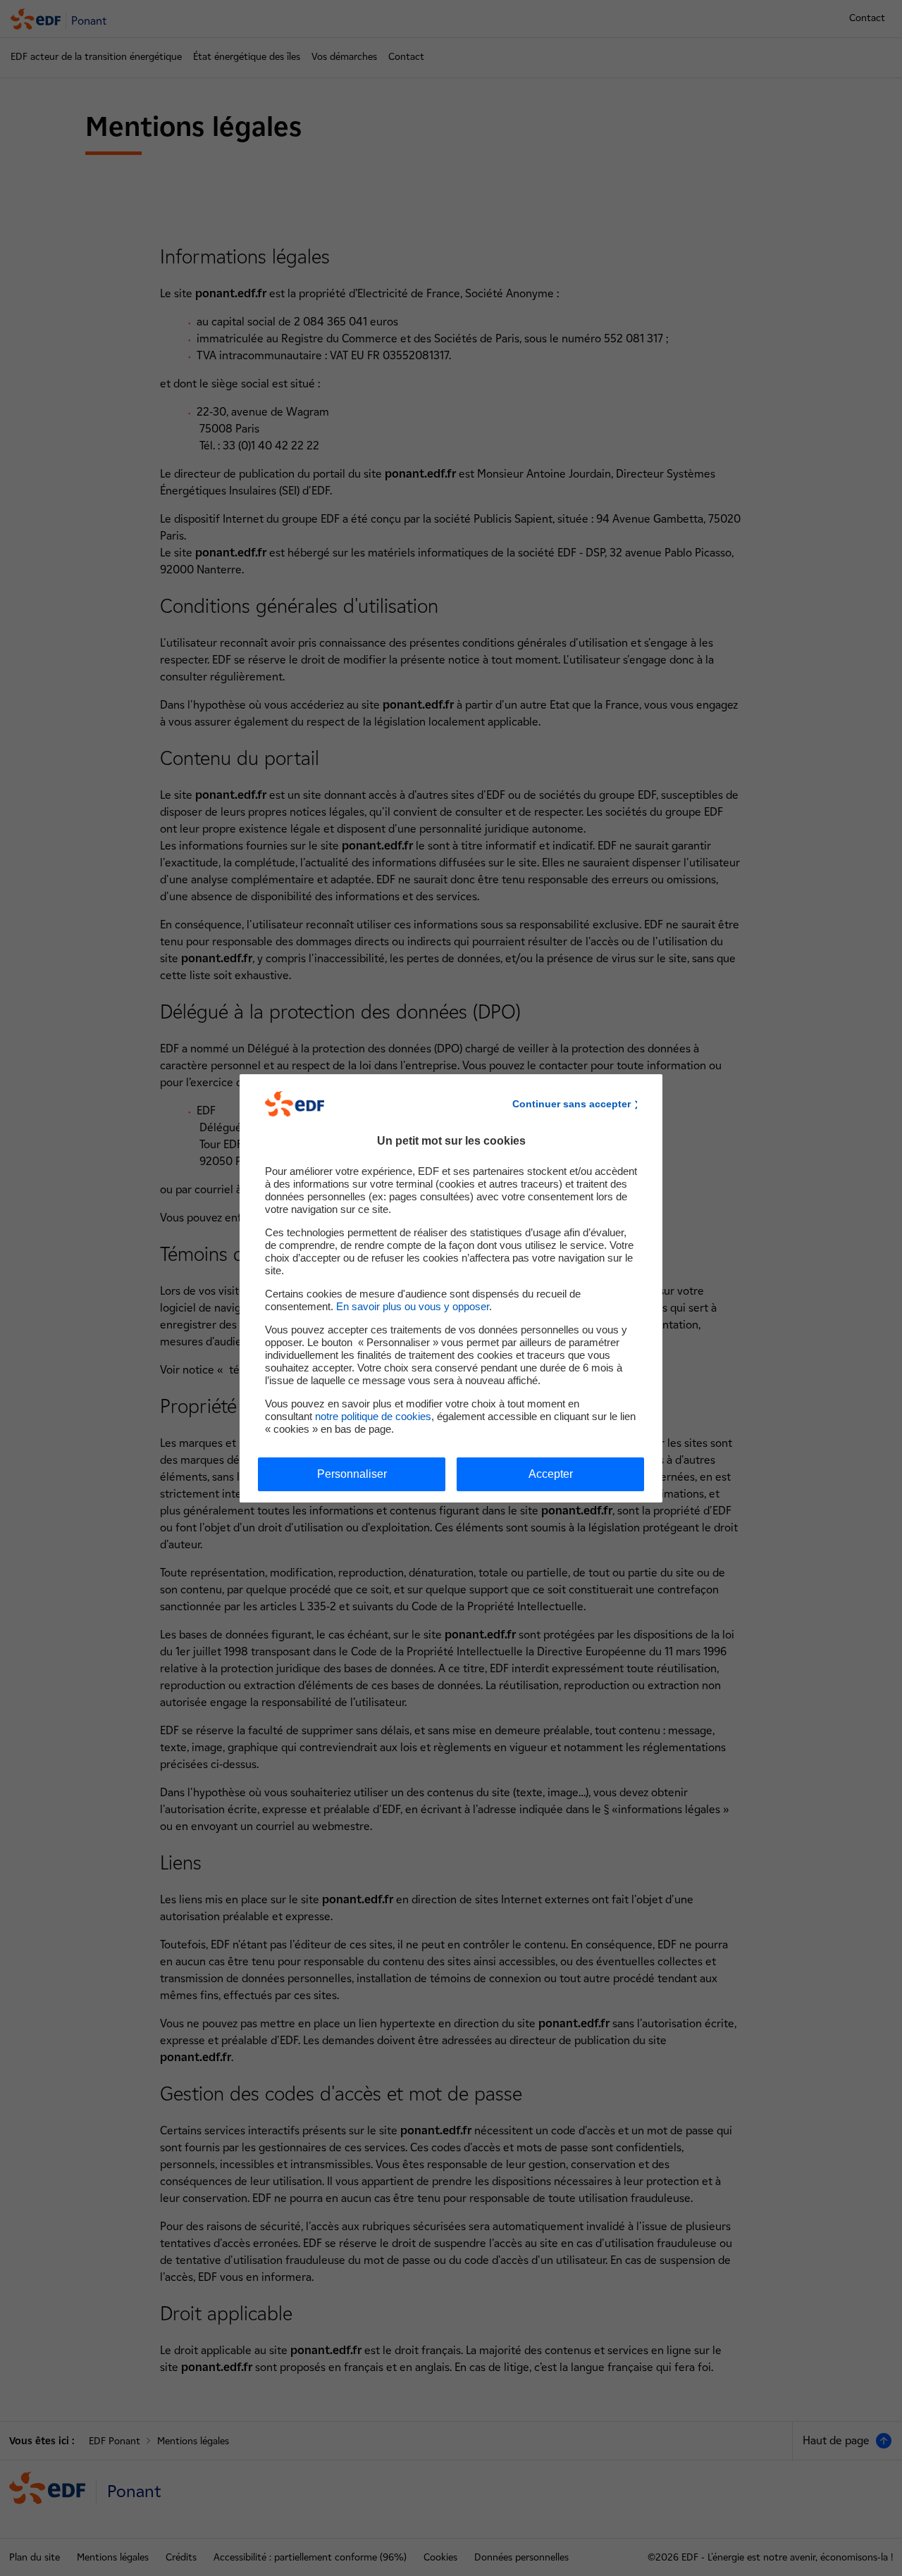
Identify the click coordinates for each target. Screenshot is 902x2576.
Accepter (551, 1474)
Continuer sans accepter (572, 1104)
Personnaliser (352, 1474)
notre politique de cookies (373, 1416)
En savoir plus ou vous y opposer (413, 1306)
